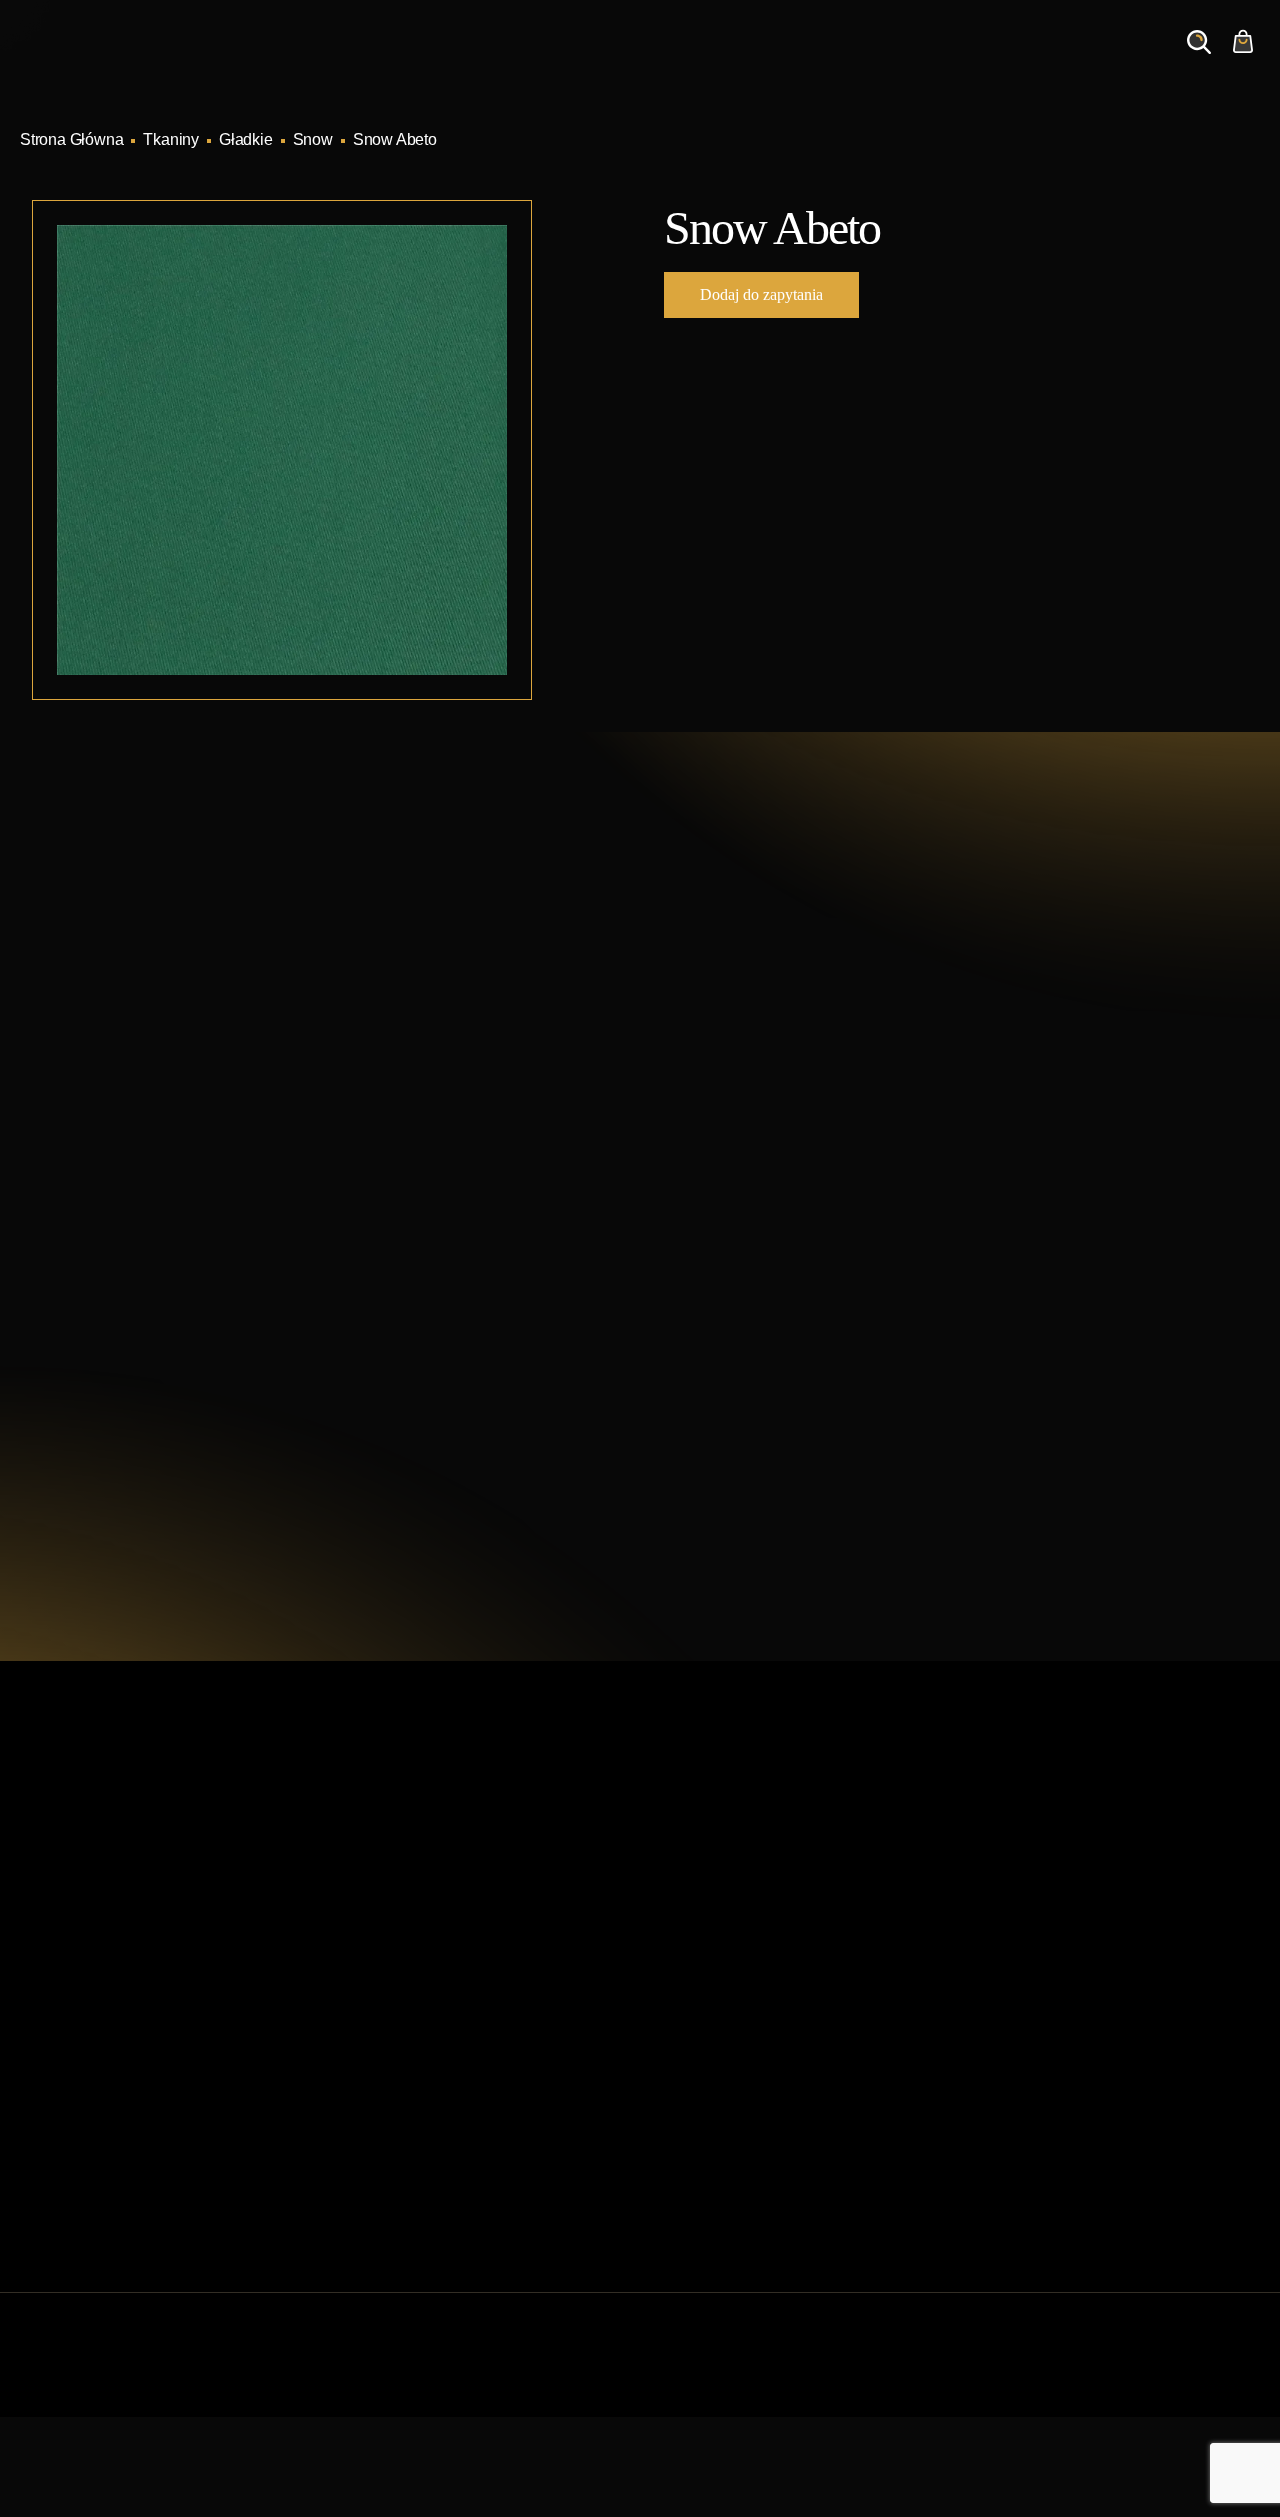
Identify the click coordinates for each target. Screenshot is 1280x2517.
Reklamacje (377, 2107)
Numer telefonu (1015, 1219)
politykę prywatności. (872, 1449)
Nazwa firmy (1005, 1124)
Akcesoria (686, 2075)
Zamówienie (1100, 61)
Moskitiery (687, 2107)
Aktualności (808, 61)
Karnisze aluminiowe (724, 1883)
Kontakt (991, 61)
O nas (906, 61)
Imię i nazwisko (742, 1124)
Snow (313, 139)
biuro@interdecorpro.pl (199, 1112)
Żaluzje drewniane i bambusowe (764, 2011)
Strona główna (386, 1883)
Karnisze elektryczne (724, 1915)
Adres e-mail (733, 1219)
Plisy (669, 2139)
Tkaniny (171, 139)
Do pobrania (379, 2075)
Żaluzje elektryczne (719, 2043)
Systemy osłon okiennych (424, 1915)
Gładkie (246, 139)
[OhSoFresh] (1204, 2374)
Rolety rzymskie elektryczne (748, 1979)
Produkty (592, 61)
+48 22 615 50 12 (174, 1075)
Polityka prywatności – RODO (439, 2139)
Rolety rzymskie (707, 1947)
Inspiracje (695, 61)
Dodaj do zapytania (761, 294)
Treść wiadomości (751, 1314)
